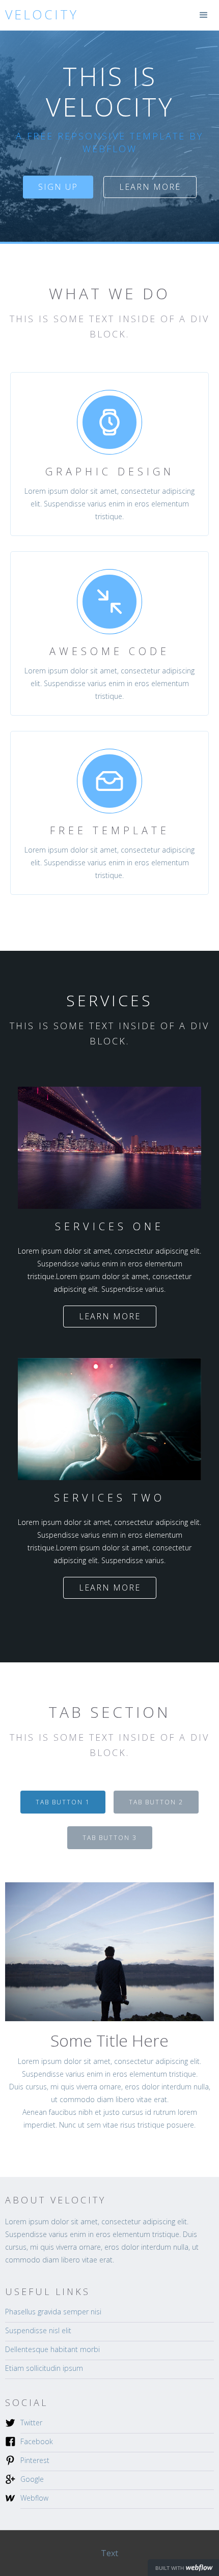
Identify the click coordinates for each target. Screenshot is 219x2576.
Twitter (31, 2423)
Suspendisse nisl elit (38, 2330)
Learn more (150, 187)
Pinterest (35, 2460)
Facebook (37, 2441)
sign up (58, 187)
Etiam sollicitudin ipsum (44, 2368)
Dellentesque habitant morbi (52, 2349)
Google (32, 2479)
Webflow (34, 2498)
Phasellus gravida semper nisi (53, 2312)
